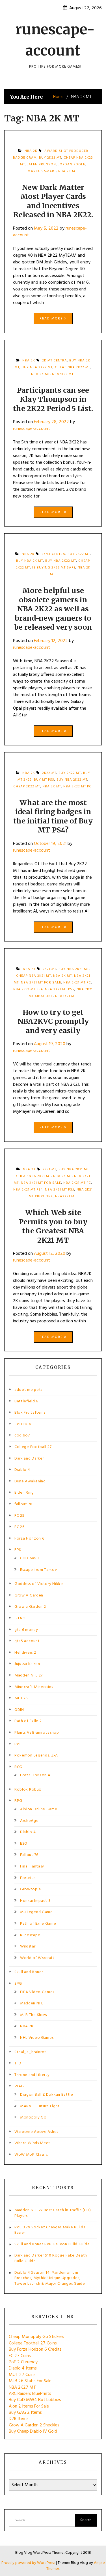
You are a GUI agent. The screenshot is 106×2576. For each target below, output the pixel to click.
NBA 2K (27, 2026)
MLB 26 (21, 1698)
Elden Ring (24, 1493)
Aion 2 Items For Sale (29, 2406)
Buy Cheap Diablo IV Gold (33, 2431)
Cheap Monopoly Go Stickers (36, 2337)
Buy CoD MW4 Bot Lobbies (35, 2400)
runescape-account (32, 429)
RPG (18, 1801)
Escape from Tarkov (39, 1570)
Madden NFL (32, 2003)
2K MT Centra (55, 361)
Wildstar (28, 1947)
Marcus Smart (42, 171)
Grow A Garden (29, 1595)
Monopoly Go (33, 2118)
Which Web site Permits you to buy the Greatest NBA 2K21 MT (53, 1226)
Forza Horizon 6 (29, 1539)
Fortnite (28, 1878)
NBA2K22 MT (63, 374)
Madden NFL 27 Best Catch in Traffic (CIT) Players (53, 2213)
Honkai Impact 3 (35, 1901)
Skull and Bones (29, 1972)
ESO (24, 1844)
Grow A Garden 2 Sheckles (34, 2425)
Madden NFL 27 (29, 1675)
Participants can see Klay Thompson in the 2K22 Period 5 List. (53, 399)
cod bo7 (22, 1435)
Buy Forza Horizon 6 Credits (35, 2350)
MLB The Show (34, 2015)
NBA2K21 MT (66, 996)
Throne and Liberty (32, 2075)
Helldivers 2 (25, 1653)
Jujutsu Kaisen (27, 1664)
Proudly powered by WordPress (29, 2563)
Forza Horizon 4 (35, 1775)
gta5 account (27, 1641)
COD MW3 (30, 1558)
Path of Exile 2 (28, 1721)
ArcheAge (29, 1821)
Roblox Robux (28, 1790)
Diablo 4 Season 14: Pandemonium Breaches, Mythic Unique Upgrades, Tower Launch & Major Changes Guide (50, 2278)
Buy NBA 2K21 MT (74, 969)
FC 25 (20, 1516)
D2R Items (19, 2419)
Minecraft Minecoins (34, 1687)
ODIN (19, 1710)
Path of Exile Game (38, 1924)
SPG (18, 1984)
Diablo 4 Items (23, 2368)
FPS (18, 1550)
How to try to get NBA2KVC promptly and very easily (53, 1021)
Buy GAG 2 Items (25, 2413)
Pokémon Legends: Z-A (36, 1756)
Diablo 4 (22, 1470)
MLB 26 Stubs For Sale (30, 2381)
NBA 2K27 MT (22, 2388)
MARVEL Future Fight (40, 2106)
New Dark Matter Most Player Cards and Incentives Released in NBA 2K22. (53, 201)
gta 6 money (26, 1630)
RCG (18, 1767)
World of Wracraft (37, 1958)
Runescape (30, 1935)
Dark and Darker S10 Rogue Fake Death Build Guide (51, 2258)
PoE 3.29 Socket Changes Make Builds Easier (50, 2230)
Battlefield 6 (26, 1401)
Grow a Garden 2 (30, 1607)
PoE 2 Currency (23, 2362)
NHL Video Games (37, 2038)
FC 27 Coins (20, 2356)
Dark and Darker (29, 1459)
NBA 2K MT (68, 171)
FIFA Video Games (37, 1992)
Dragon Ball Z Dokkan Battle (47, 2095)
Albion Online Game (39, 1809)
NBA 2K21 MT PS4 (28, 989)
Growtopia (30, 1889)
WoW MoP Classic (31, 2155)
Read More (52, 319)
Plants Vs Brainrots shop (37, 1733)
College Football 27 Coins (33, 2343)
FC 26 (20, 1527)
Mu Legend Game (36, 1912)
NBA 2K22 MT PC (77, 787)
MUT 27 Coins (22, 2375)
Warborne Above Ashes (36, 2132)
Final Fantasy (32, 1867)
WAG (19, 2086)
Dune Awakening (30, 1481)
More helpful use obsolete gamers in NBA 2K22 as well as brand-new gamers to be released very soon (53, 609)
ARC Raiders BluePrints (30, 2394)
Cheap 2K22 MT (27, 787)
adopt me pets (28, 1390)
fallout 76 (23, 1504)
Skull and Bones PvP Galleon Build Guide (52, 2244)
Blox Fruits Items (30, 1413)
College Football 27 (33, 1447)
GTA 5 (20, 1618)
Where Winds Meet (32, 2143)
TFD (18, 2063)
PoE (18, 1744)
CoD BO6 (23, 1424)
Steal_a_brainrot (30, 2052)
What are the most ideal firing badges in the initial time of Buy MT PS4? (53, 816)
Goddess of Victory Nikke (39, 1584)
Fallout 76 (29, 1855)
